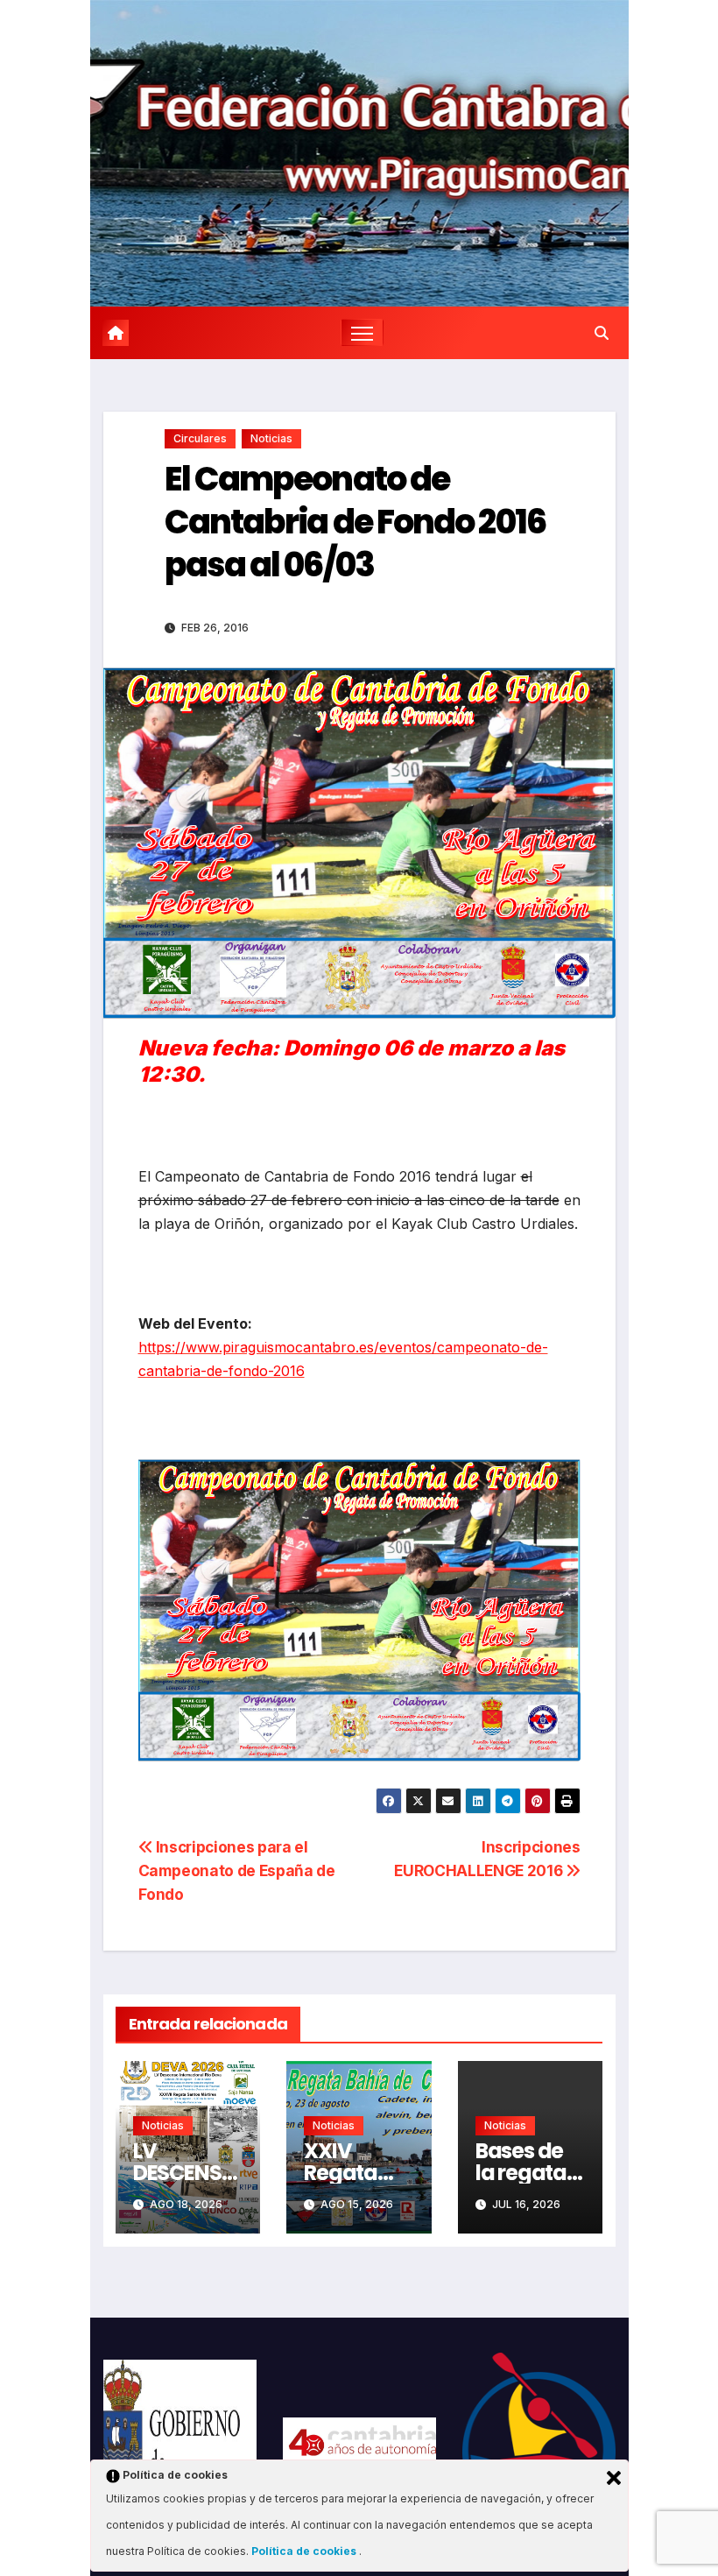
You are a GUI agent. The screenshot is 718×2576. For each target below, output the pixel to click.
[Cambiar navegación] (362, 332)
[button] (602, 333)
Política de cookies (305, 2551)
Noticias (271, 438)
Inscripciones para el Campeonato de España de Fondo (237, 1870)
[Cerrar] (614, 2478)
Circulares (200, 438)
